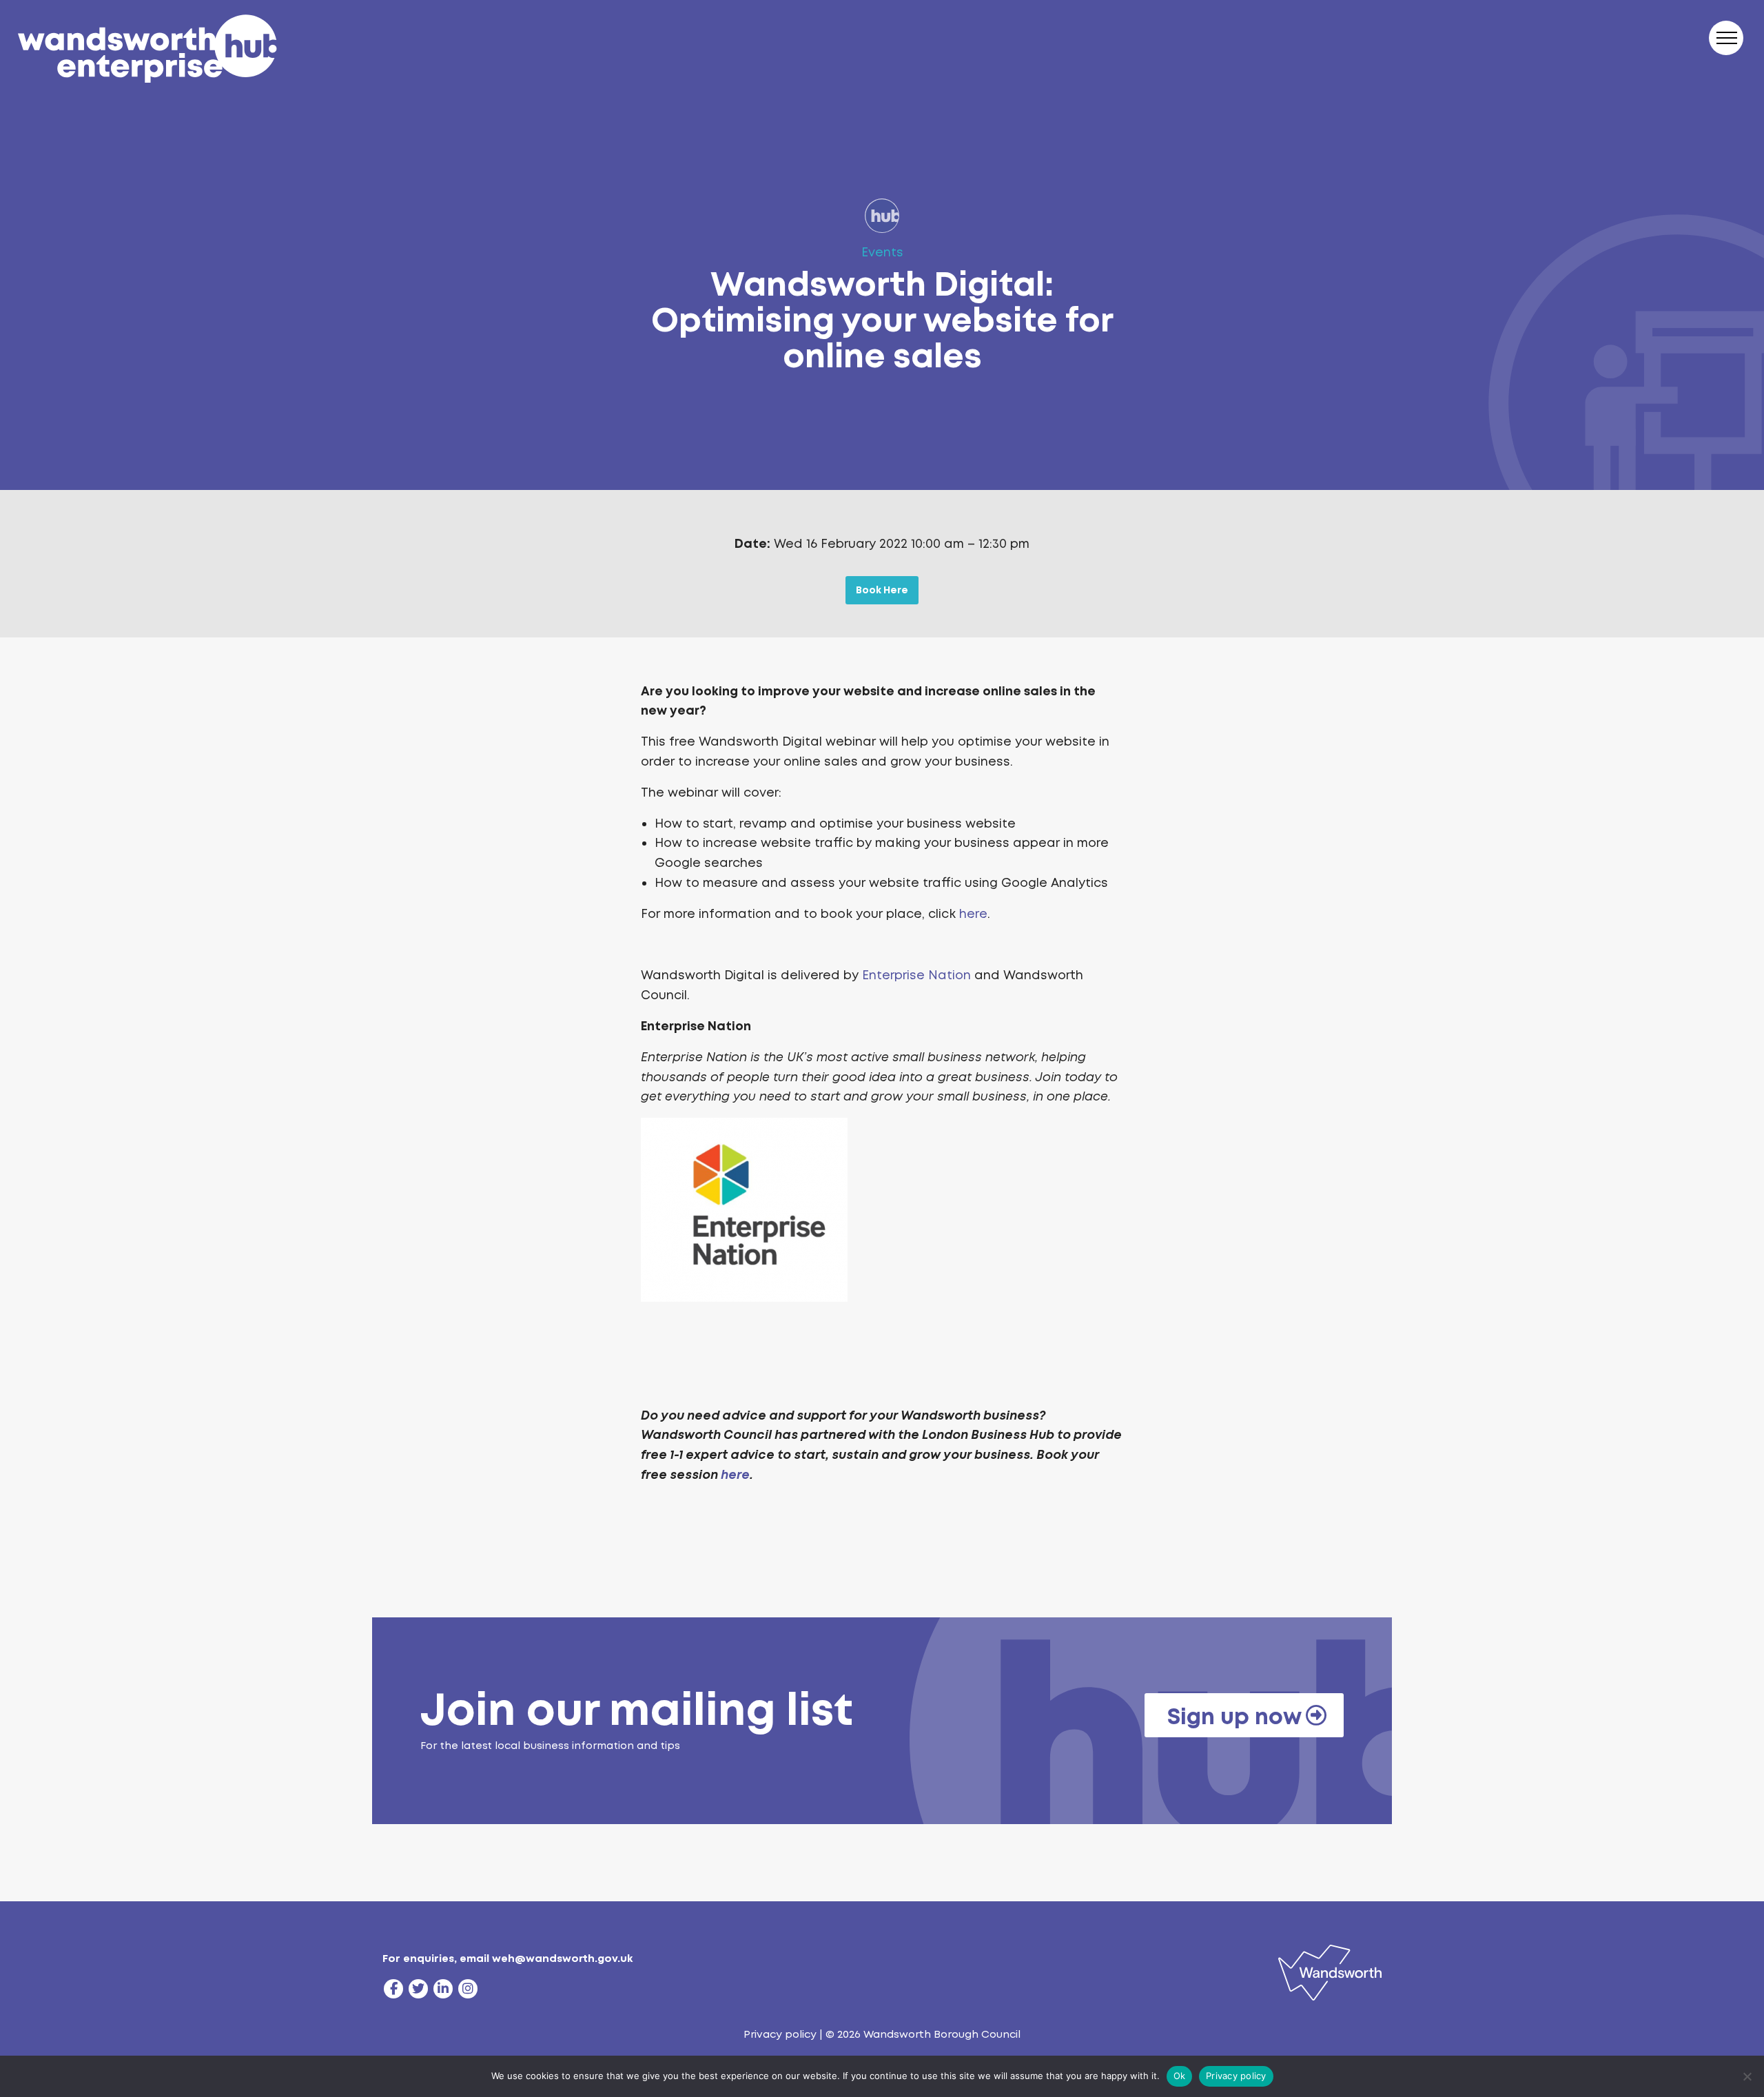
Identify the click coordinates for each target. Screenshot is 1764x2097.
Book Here (882, 590)
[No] (1747, 2076)
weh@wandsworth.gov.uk (562, 1958)
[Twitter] (418, 1989)
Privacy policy (780, 2034)
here (973, 914)
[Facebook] (393, 1989)
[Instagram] (468, 1989)
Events (882, 252)
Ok (1180, 2076)
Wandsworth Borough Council (942, 2034)
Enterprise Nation (916, 975)
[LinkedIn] (443, 1989)
